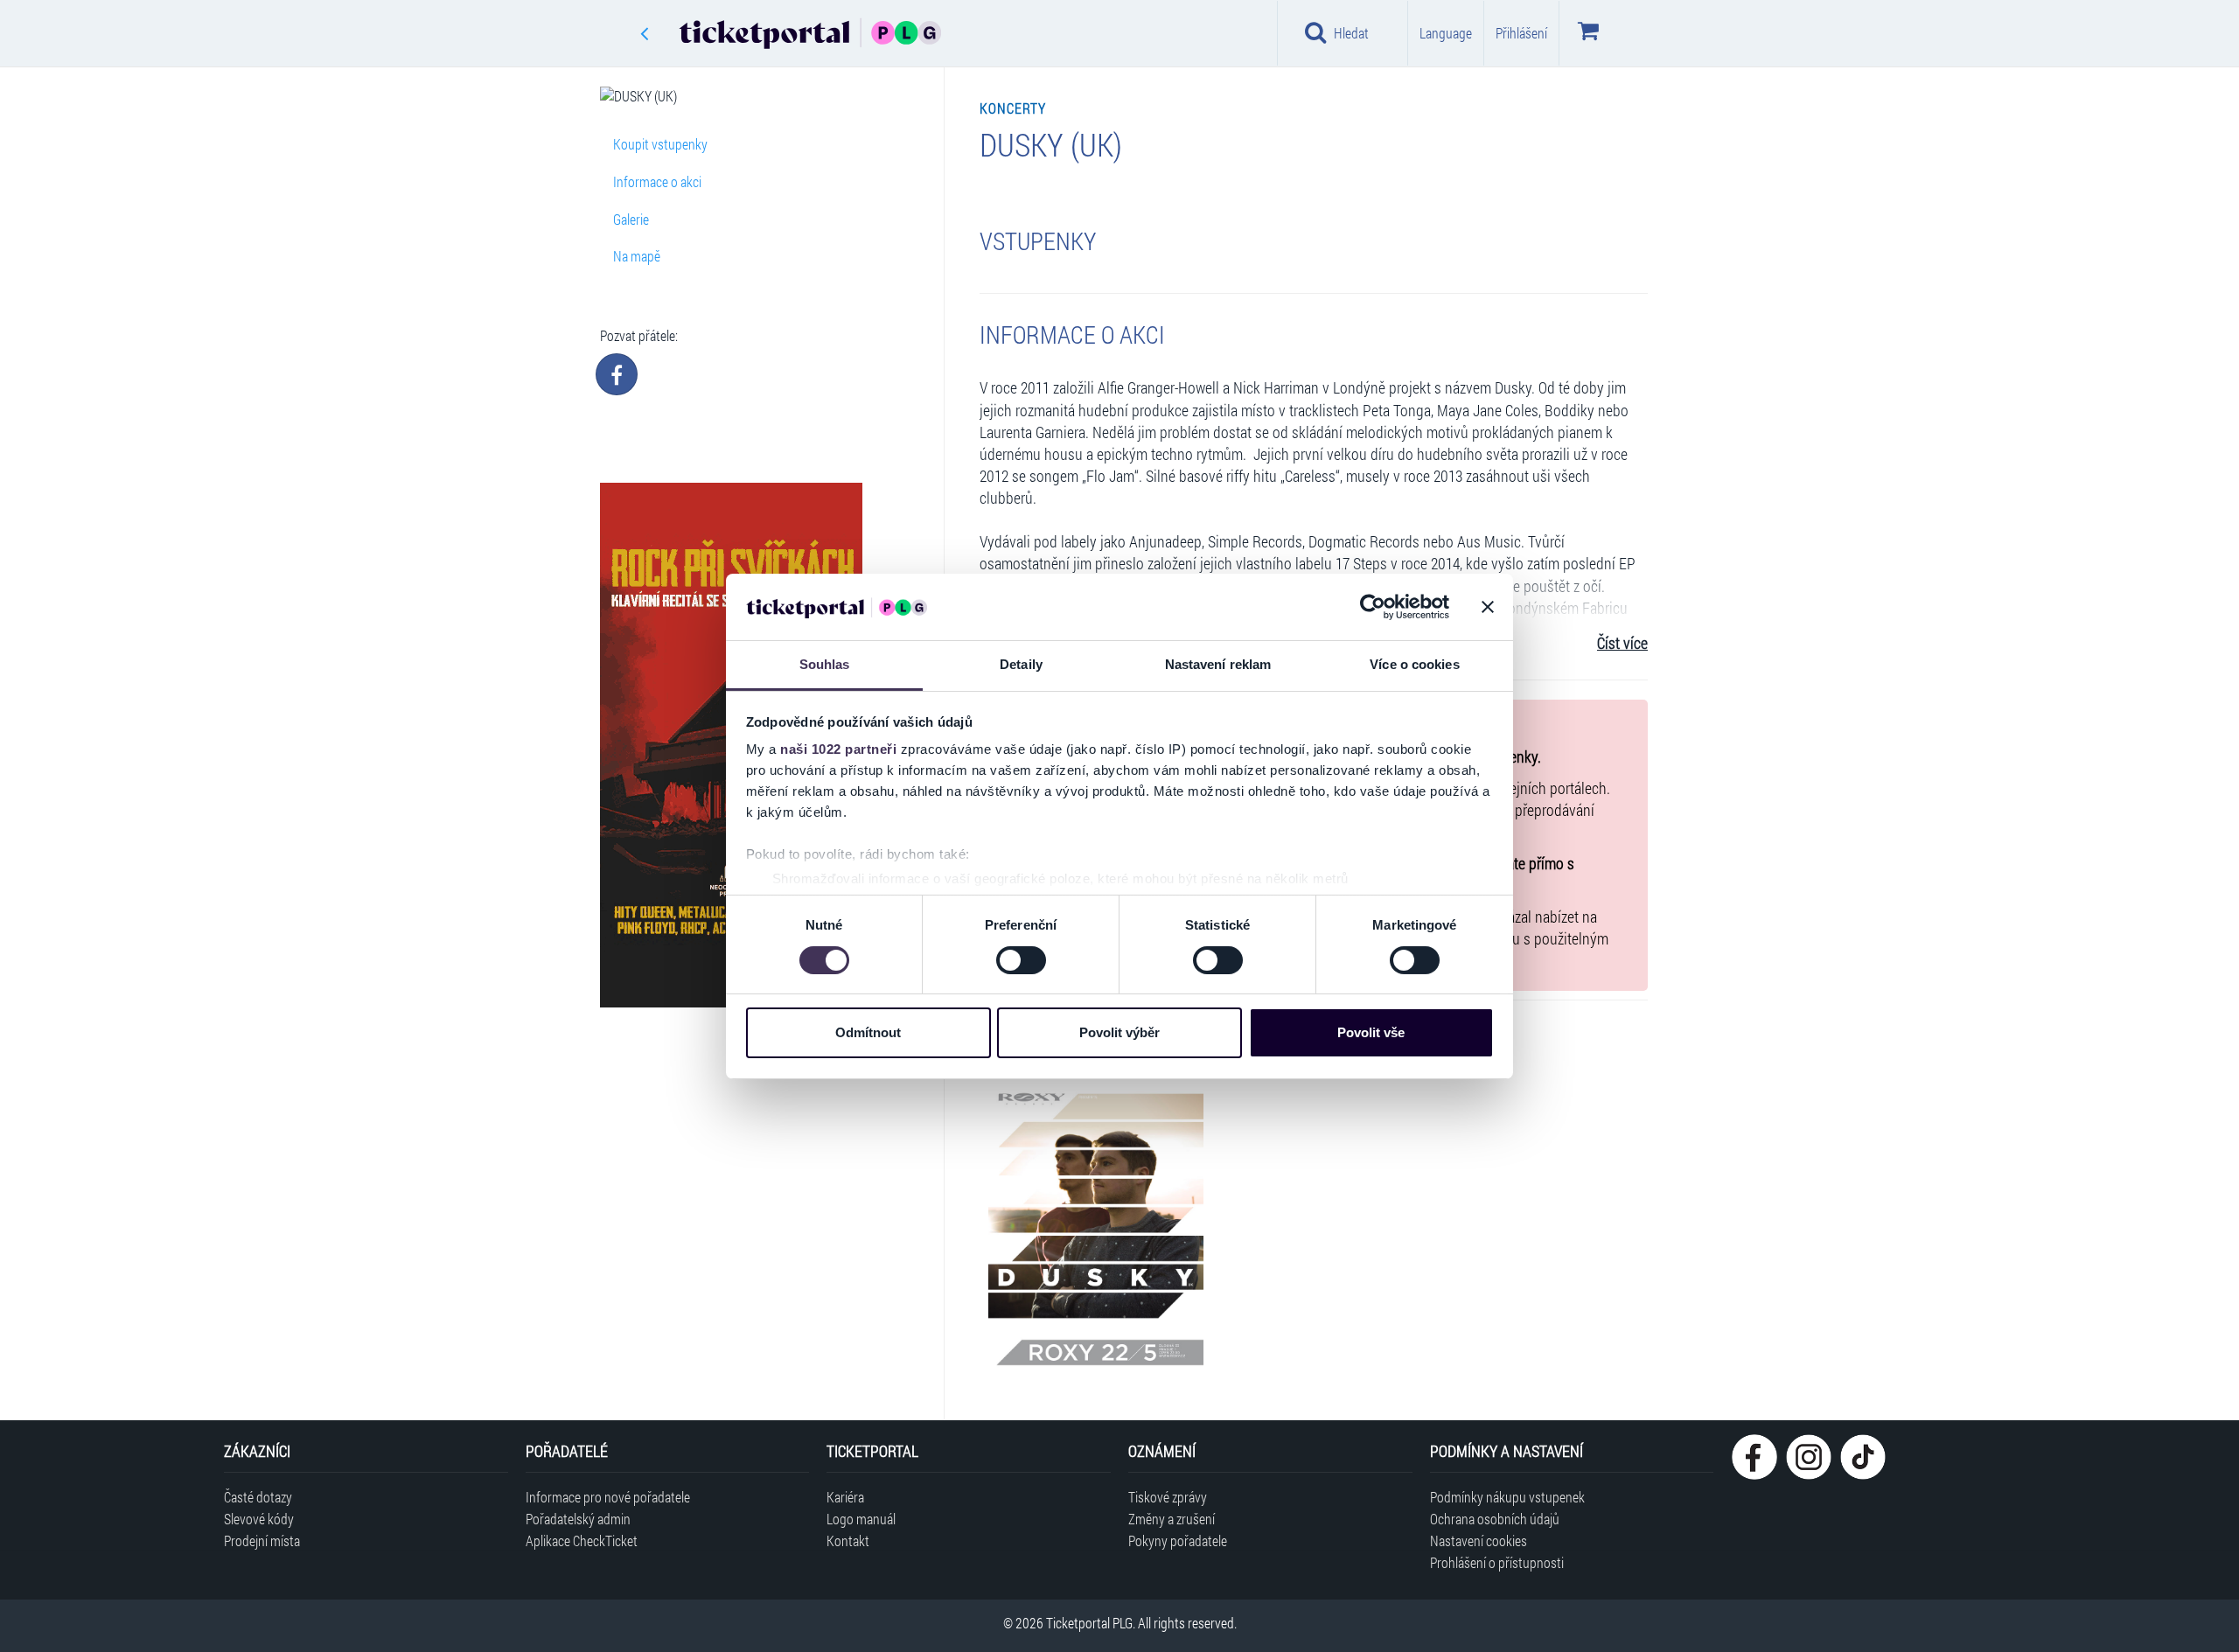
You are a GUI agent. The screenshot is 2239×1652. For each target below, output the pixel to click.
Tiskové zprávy (1168, 1497)
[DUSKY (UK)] (1096, 1226)
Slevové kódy (259, 1519)
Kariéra (845, 1497)
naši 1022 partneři (838, 749)
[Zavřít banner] (1488, 607)
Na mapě (637, 256)
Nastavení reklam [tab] (1218, 664)
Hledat (1351, 33)
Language (1446, 33)
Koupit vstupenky (660, 144)
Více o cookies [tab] (1414, 664)
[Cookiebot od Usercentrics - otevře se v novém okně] (1373, 607)
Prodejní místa (262, 1540)
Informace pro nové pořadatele (608, 1497)
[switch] (1021, 960)
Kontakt (848, 1540)
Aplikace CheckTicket (582, 1540)
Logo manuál (861, 1519)
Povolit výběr (1119, 1032)
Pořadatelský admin (578, 1519)
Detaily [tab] (1021, 664)
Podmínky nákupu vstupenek (1507, 1497)
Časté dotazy (258, 1497)
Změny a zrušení (1172, 1519)
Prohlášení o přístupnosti (1497, 1562)
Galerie (631, 219)
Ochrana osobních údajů (1495, 1519)
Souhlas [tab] (825, 664)
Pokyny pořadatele (1178, 1540)
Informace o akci (657, 181)
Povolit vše (1371, 1032)
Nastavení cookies (1479, 1540)
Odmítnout (868, 1032)
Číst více (1622, 643)
